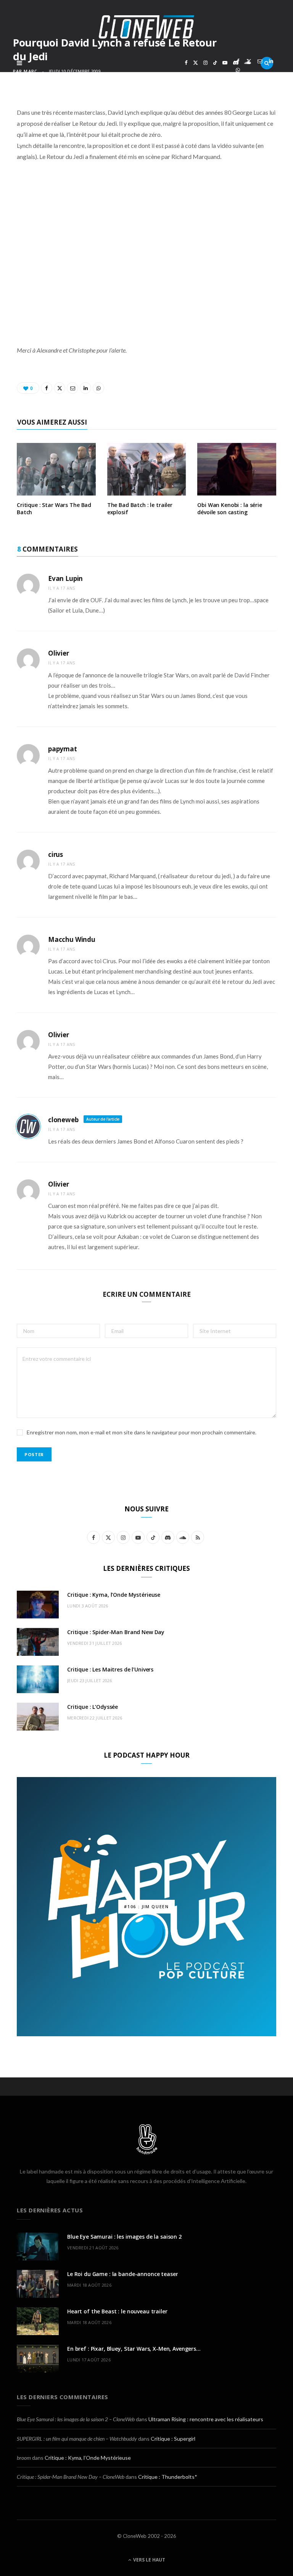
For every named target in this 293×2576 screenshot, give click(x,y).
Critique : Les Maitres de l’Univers (110, 1669)
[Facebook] (238, 61)
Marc (30, 71)
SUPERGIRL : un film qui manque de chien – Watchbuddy (77, 2439)
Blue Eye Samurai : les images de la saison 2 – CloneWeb (76, 2419)
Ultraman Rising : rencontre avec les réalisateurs (206, 2419)
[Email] (260, 61)
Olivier (59, 653)
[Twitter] (249, 61)
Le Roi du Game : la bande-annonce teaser (122, 2274)
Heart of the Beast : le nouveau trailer (117, 2311)
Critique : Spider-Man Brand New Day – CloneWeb (71, 2477)
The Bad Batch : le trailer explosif (140, 508)
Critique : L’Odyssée (93, 1707)
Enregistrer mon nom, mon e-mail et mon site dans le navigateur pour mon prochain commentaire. (142, 1432)
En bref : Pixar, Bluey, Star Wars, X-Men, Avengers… (134, 2349)
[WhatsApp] (238, 70)
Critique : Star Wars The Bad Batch (54, 508)
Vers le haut (149, 2560)
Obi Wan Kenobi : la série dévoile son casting (230, 508)
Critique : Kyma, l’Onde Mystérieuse (114, 1595)
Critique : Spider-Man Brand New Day (116, 1632)
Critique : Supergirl (173, 2439)
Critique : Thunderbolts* (168, 2477)
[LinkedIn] (271, 61)
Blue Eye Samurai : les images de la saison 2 (124, 2237)
